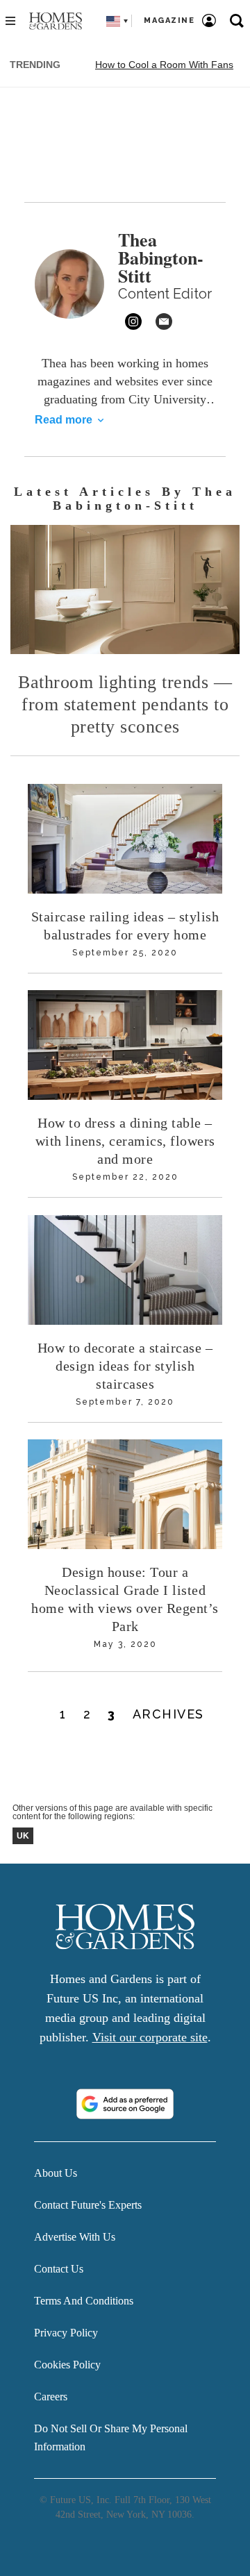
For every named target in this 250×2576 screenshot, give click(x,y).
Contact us (59, 2269)
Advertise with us (75, 2237)
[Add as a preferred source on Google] (125, 2104)
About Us (56, 2173)
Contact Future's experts (88, 2205)
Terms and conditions (84, 2301)
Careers (51, 2397)
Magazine (169, 20)
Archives (168, 1714)
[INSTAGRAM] (133, 321)
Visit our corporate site (150, 2037)
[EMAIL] (164, 321)
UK (23, 1836)
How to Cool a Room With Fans (164, 65)
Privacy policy (66, 2333)
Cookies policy (67, 2365)
